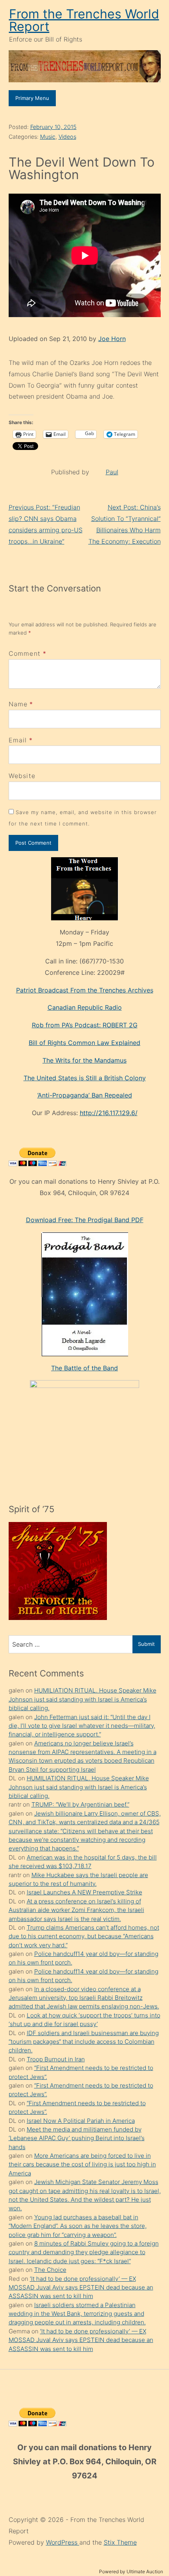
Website (22, 776)
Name (18, 704)
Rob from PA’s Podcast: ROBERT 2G (85, 1025)
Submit (146, 1644)
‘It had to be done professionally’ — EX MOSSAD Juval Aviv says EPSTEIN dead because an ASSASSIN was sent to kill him (81, 2288)
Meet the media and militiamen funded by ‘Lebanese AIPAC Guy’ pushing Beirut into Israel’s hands (77, 2138)
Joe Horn (112, 339)
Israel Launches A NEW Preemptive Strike (84, 1892)
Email (18, 740)
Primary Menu (32, 98)
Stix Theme (120, 2542)
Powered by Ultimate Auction (131, 2571)
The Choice (50, 2270)
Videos (67, 137)
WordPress (63, 2542)
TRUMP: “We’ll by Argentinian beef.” (80, 1804)
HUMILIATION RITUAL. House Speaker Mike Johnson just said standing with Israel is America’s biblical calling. (83, 1699)
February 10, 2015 (53, 127)
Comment (28, 653)
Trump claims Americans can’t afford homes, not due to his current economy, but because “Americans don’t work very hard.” (84, 1936)
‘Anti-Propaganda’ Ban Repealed (85, 1095)
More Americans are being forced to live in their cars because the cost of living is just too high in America (82, 2164)
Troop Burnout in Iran (56, 2059)
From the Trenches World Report (84, 20)
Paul (112, 472)
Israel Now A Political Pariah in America (81, 2121)
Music (48, 137)
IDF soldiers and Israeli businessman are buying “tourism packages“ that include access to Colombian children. (84, 2042)
